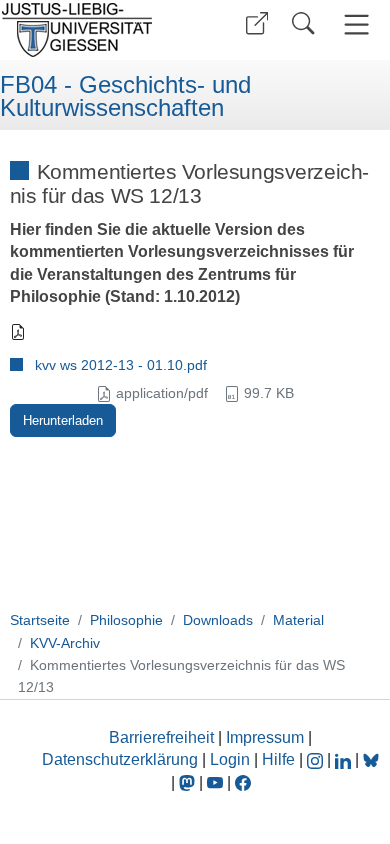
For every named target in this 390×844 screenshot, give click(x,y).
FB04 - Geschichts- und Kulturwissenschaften (125, 96)
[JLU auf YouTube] (215, 782)
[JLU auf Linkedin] (345, 759)
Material (298, 620)
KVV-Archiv (65, 643)
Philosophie (126, 620)
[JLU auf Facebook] (243, 782)
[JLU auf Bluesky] (371, 759)
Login (232, 759)
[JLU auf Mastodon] (189, 782)
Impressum (265, 737)
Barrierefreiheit (161, 737)
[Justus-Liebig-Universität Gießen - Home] (95, 30)
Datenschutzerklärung (120, 759)
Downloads (218, 620)
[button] (257, 23)
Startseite (40, 620)
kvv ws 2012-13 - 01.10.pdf (121, 365)
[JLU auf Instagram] (317, 759)
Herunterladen (63, 420)
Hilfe (278, 759)
